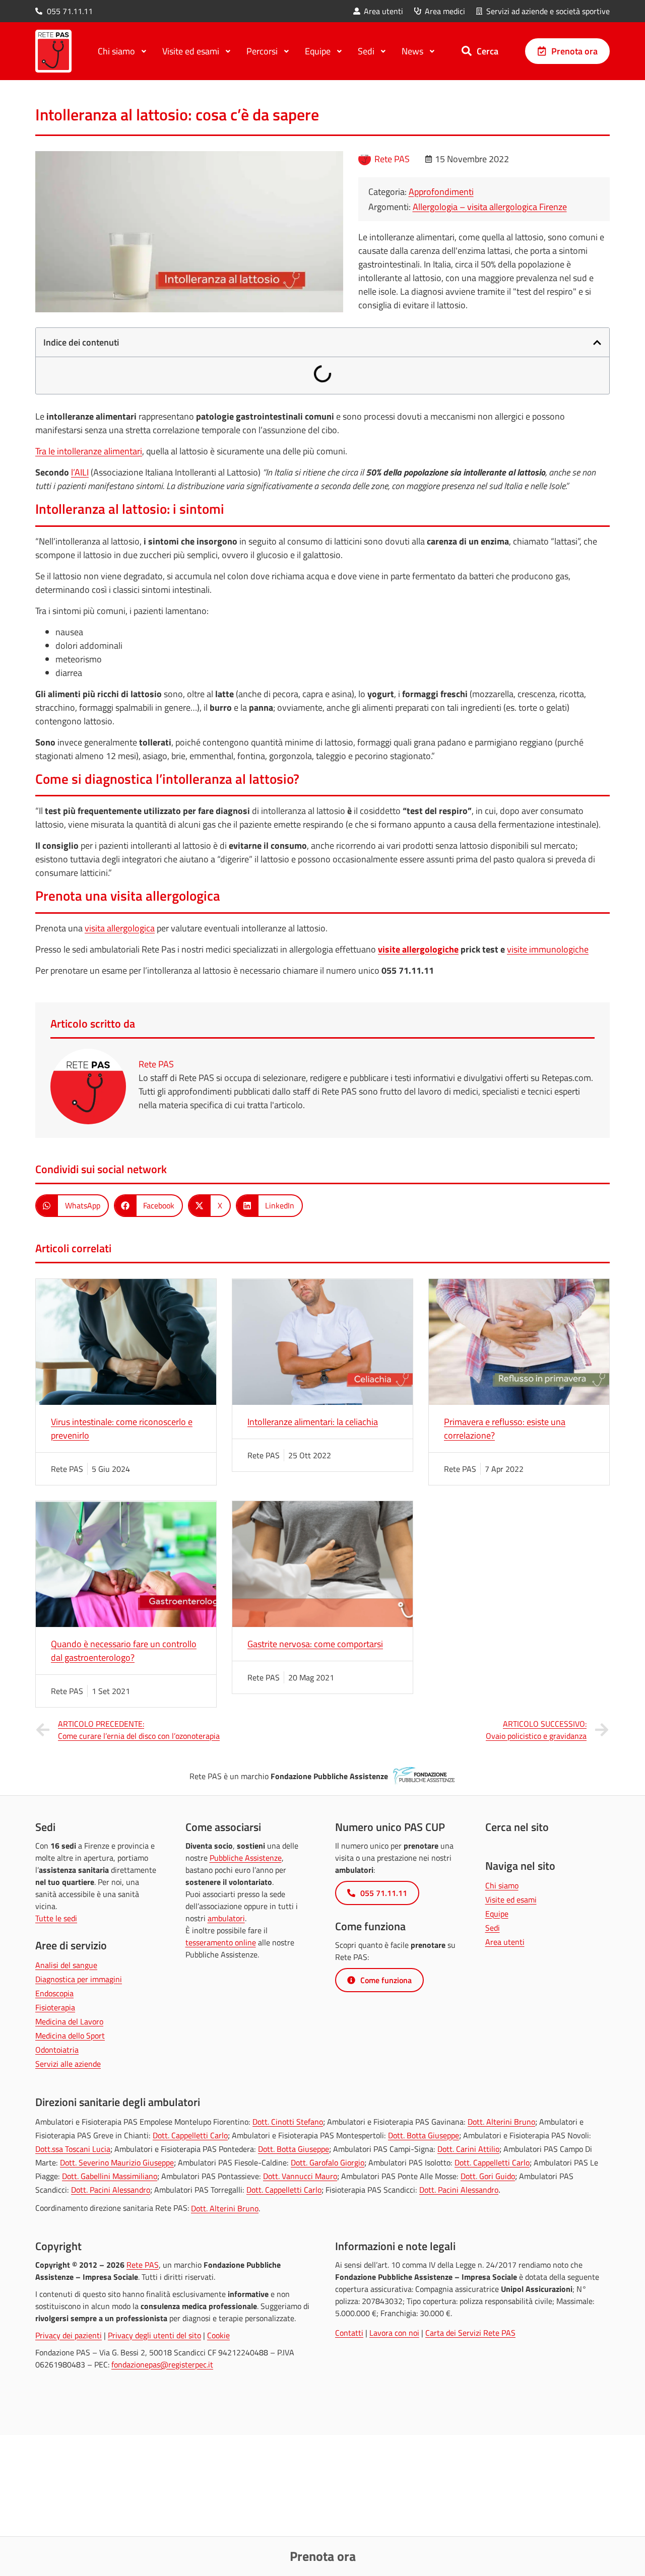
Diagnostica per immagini (79, 1979)
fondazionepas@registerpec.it (162, 2364)
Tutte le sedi (56, 1918)
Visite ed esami (511, 1900)
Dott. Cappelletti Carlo (190, 2135)
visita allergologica (120, 928)
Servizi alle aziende (68, 2064)
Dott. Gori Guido (488, 2176)
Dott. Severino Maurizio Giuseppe (117, 2162)
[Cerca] (467, 51)
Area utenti (505, 1942)
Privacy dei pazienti (69, 2335)
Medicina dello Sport (70, 2036)
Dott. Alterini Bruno (501, 2122)
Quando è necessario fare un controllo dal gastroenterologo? (124, 1651)
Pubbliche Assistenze (246, 1858)
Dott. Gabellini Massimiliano (110, 2176)
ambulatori (226, 1918)
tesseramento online (221, 1942)
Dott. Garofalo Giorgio (328, 2162)
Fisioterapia (55, 2007)
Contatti (349, 2333)
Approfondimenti (441, 192)
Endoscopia (54, 1993)
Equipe (497, 1914)
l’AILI (80, 472)
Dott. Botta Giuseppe (424, 2135)
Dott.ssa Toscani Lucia (73, 2149)
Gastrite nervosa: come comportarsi (315, 1644)
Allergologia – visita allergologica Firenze (490, 207)
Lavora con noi (394, 2333)
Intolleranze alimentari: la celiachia (313, 1422)
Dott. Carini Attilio (468, 2149)
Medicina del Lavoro (69, 2021)
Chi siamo (502, 1885)
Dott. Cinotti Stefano (288, 2122)
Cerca (488, 51)
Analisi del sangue (66, 1965)
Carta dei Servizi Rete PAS (470, 2333)
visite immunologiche (548, 949)
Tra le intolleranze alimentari (89, 451)
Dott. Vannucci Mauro (300, 2176)
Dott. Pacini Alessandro (111, 2190)
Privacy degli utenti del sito (154, 2335)
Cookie (218, 2335)
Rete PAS (143, 2265)
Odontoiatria (57, 2050)
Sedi (493, 1928)
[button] (597, 343)
